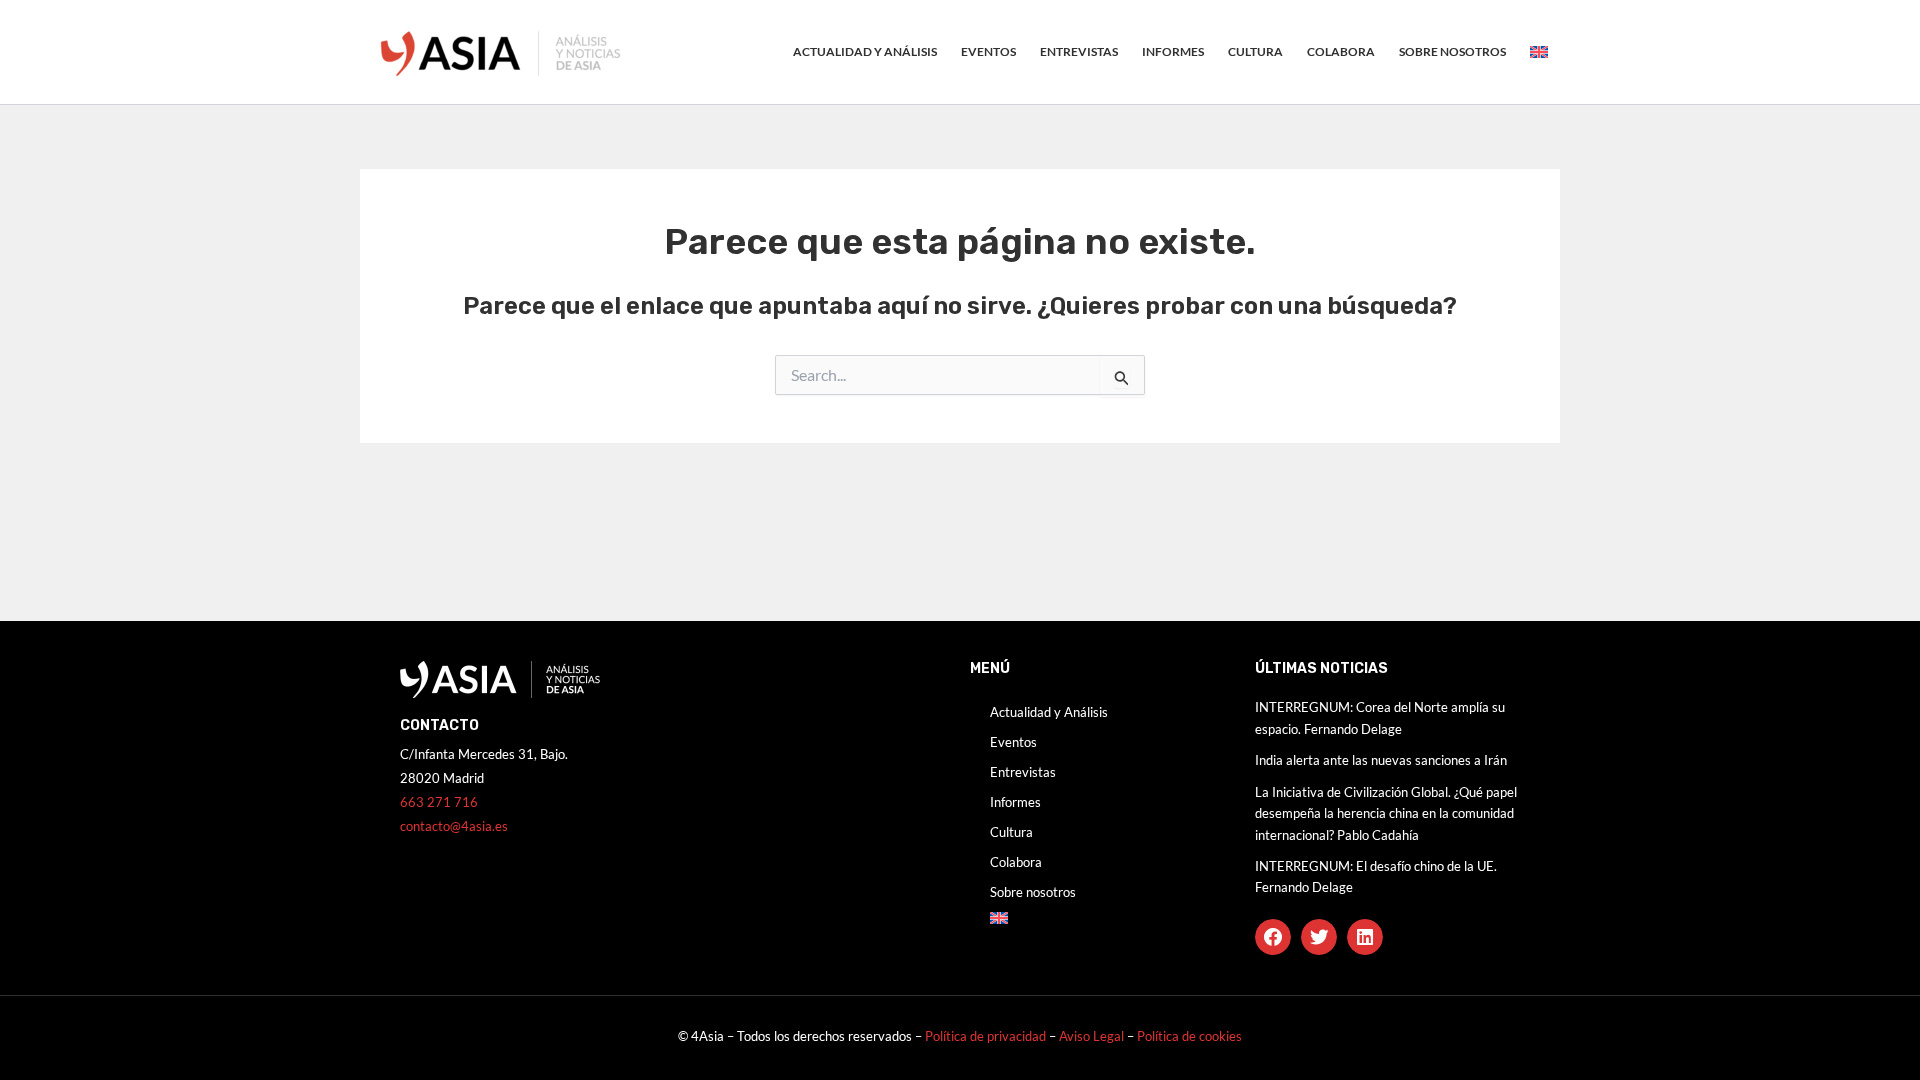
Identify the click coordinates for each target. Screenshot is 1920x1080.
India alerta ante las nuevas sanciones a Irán (1381, 760)
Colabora (1341, 51)
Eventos (988, 51)
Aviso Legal (1093, 1036)
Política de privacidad (985, 1036)
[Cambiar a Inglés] (1539, 52)
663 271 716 (439, 802)
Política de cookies (1189, 1036)
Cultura (1255, 51)
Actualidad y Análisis (865, 51)
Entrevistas (1079, 51)
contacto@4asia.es (454, 826)
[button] (1273, 937)
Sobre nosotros (1452, 51)
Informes (1173, 51)
